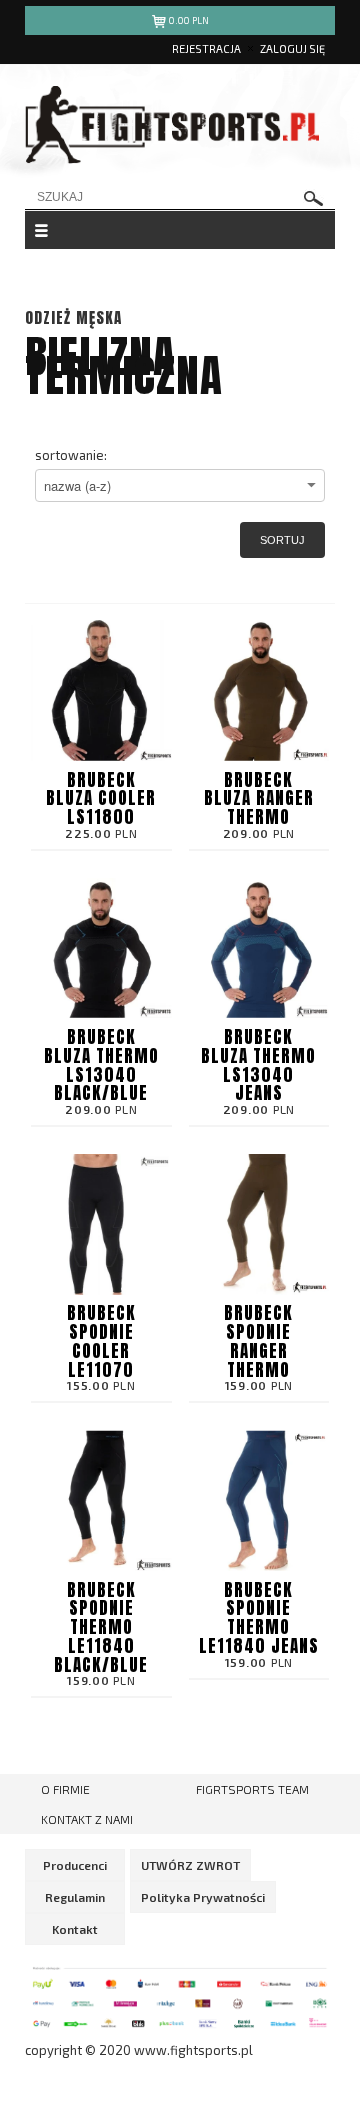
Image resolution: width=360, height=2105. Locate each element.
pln (189, 20)
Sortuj (282, 540)
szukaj (314, 198)
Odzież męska (73, 317)
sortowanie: (71, 455)
